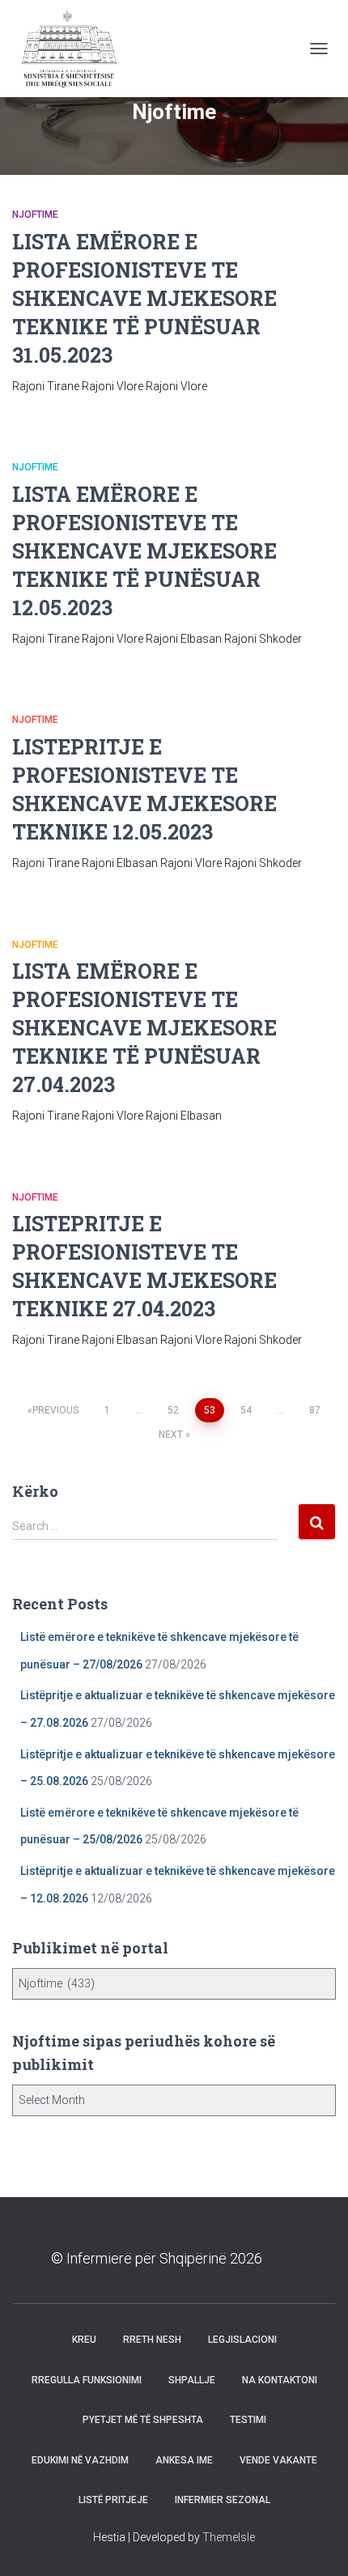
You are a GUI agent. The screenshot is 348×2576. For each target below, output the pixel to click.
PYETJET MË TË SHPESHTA (143, 2420)
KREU (84, 2340)
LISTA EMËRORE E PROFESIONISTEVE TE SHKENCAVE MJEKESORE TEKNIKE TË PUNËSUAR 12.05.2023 (144, 551)
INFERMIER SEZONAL (223, 2500)
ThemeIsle (229, 2537)
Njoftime (35, 215)
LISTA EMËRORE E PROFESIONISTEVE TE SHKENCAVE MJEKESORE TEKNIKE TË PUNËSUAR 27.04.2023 (144, 1028)
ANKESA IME (184, 2460)
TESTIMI (248, 2420)
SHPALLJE (192, 2380)
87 (315, 1410)
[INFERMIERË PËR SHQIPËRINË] (73, 49)
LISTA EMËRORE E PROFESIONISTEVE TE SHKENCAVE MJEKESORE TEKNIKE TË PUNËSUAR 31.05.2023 (144, 298)
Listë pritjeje (113, 2500)
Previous (55, 1410)
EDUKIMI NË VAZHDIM (80, 2460)
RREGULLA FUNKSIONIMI (87, 2380)
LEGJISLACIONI (242, 2340)
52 (173, 1410)
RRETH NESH (152, 2340)
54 (246, 1410)
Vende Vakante (278, 2460)
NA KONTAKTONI (280, 2380)
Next (171, 1435)
